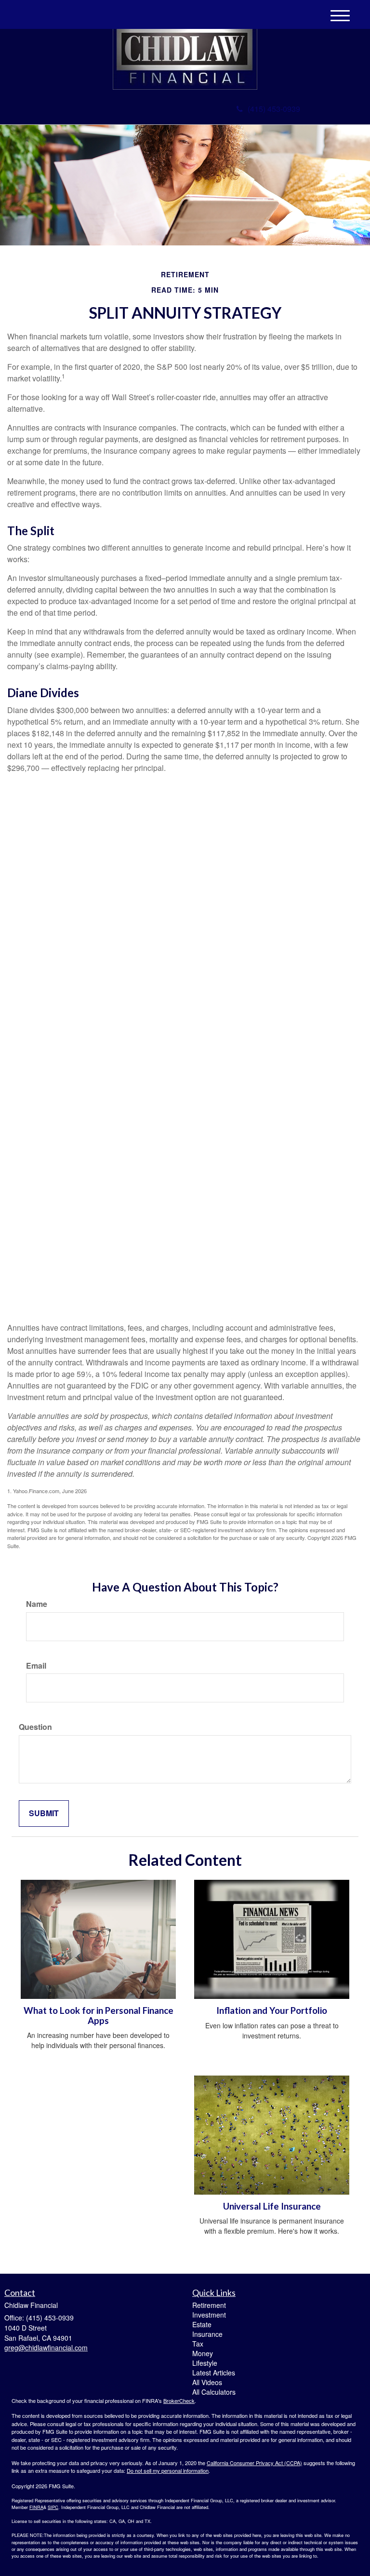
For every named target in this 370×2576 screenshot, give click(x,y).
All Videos (207, 2382)
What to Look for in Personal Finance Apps (99, 2016)
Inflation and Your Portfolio (272, 2010)
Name (37, 1604)
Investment (209, 2315)
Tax (198, 2344)
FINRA (36, 2507)
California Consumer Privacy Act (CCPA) (254, 2463)
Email (36, 1666)
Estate (202, 2324)
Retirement (209, 2305)
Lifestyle (205, 2363)
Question (35, 1727)
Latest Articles (214, 2373)
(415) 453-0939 (274, 109)
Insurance (207, 2334)
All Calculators (214, 2392)
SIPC (53, 2507)
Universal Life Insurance (272, 2206)
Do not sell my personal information (168, 2470)
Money (203, 2353)
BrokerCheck (179, 2401)
